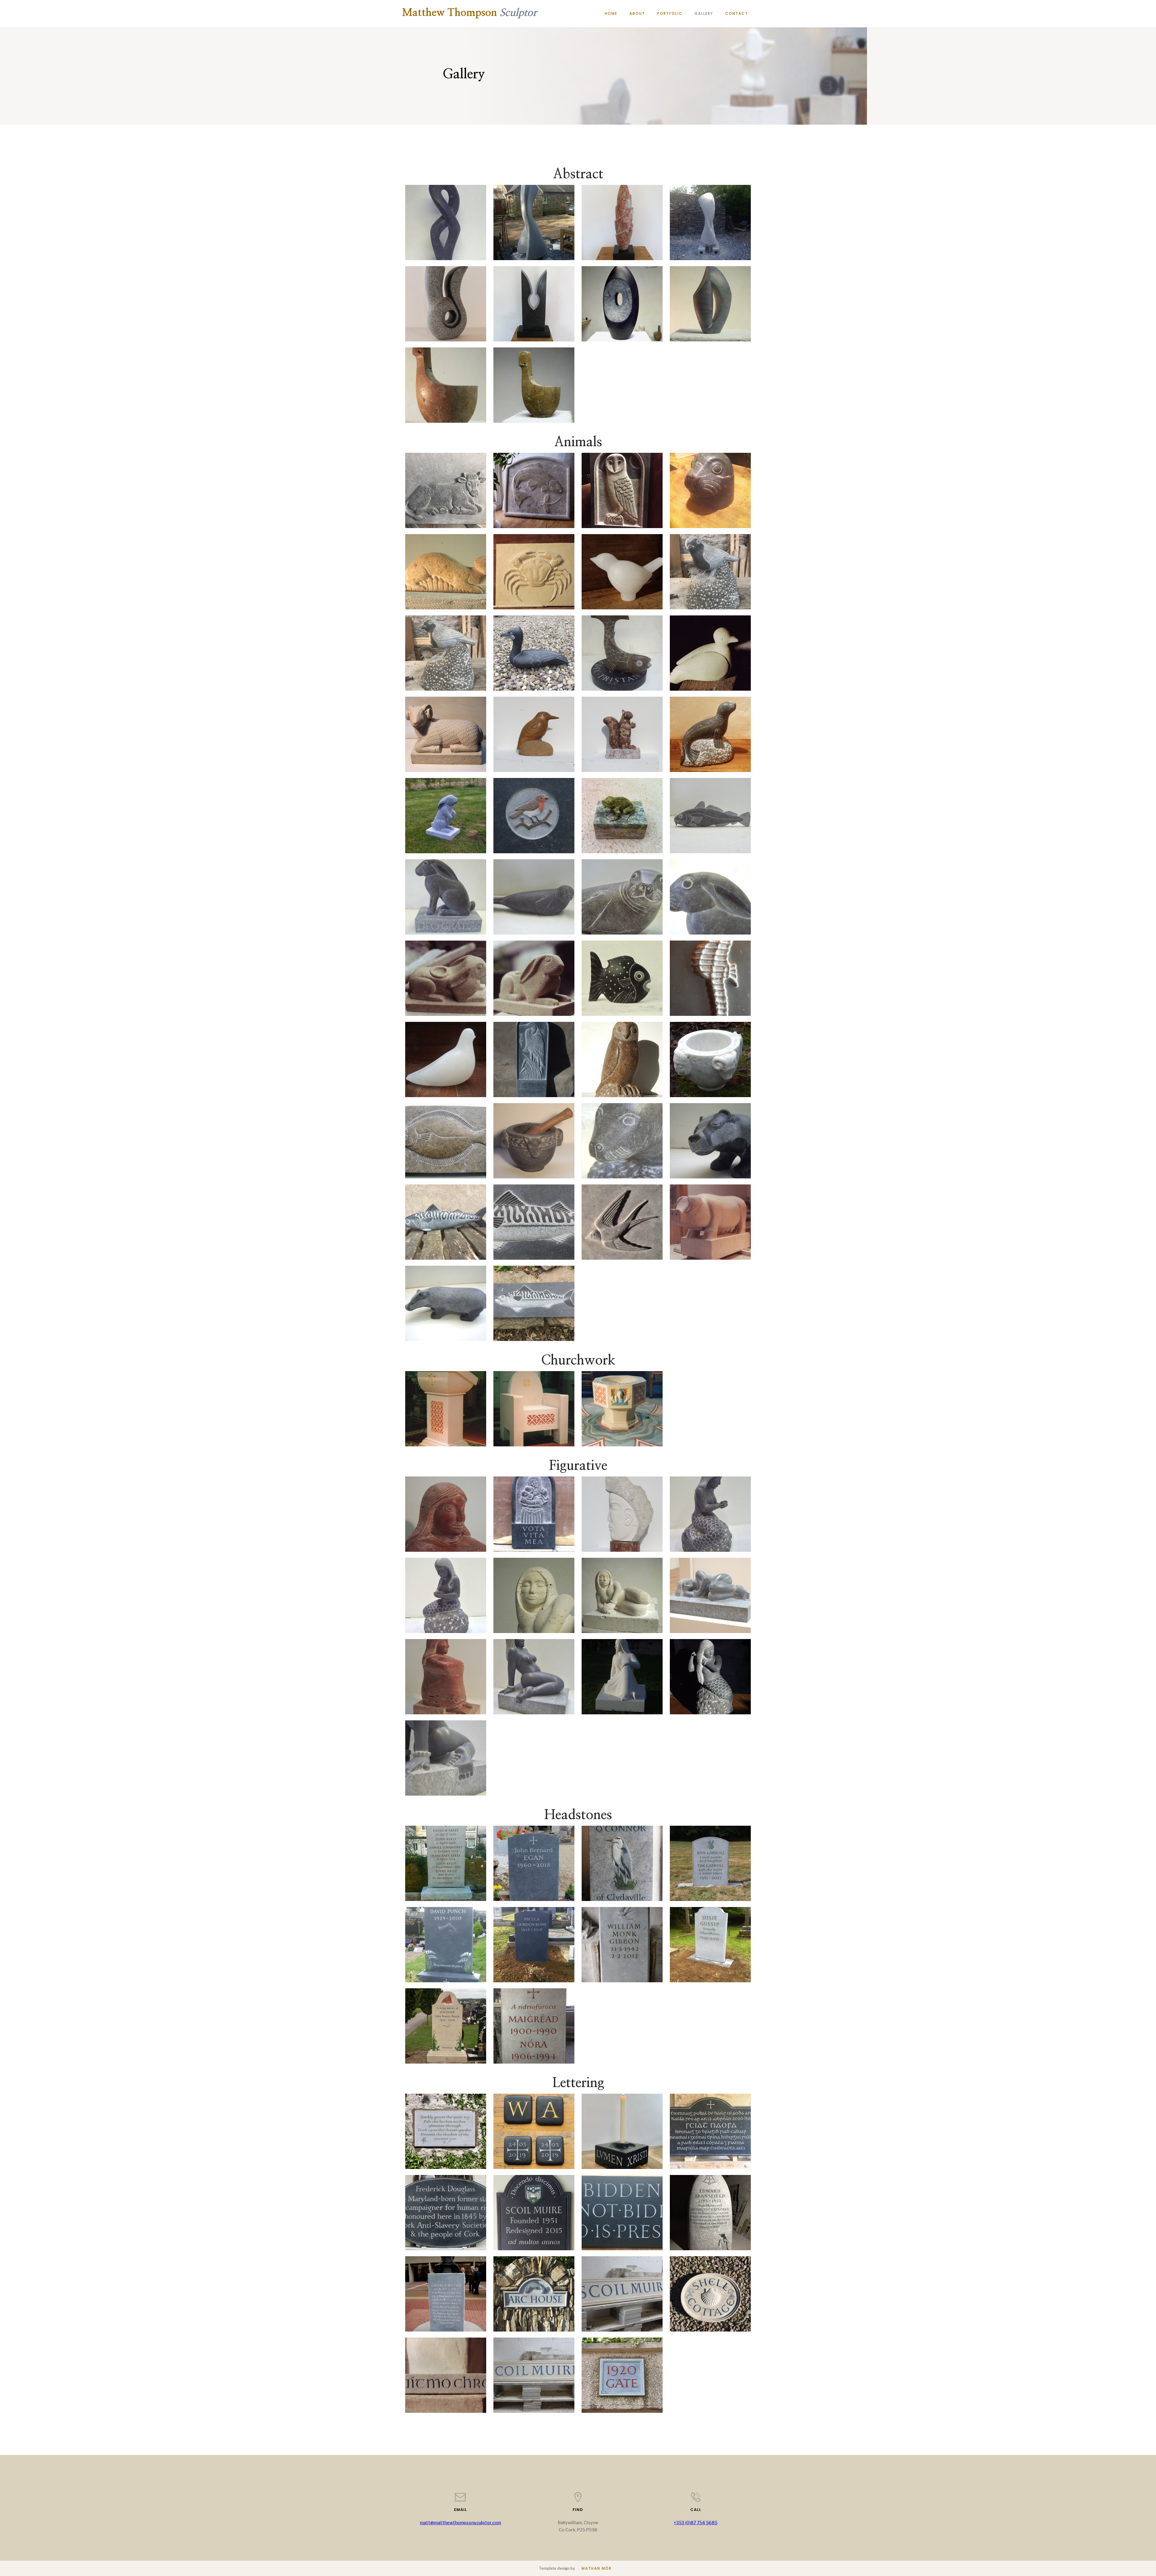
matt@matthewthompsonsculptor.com (460, 2523)
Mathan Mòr (597, 2568)
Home (611, 13)
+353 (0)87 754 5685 (696, 2523)
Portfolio (670, 13)
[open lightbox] (446, 222)
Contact (737, 13)
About (637, 13)
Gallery (704, 13)
